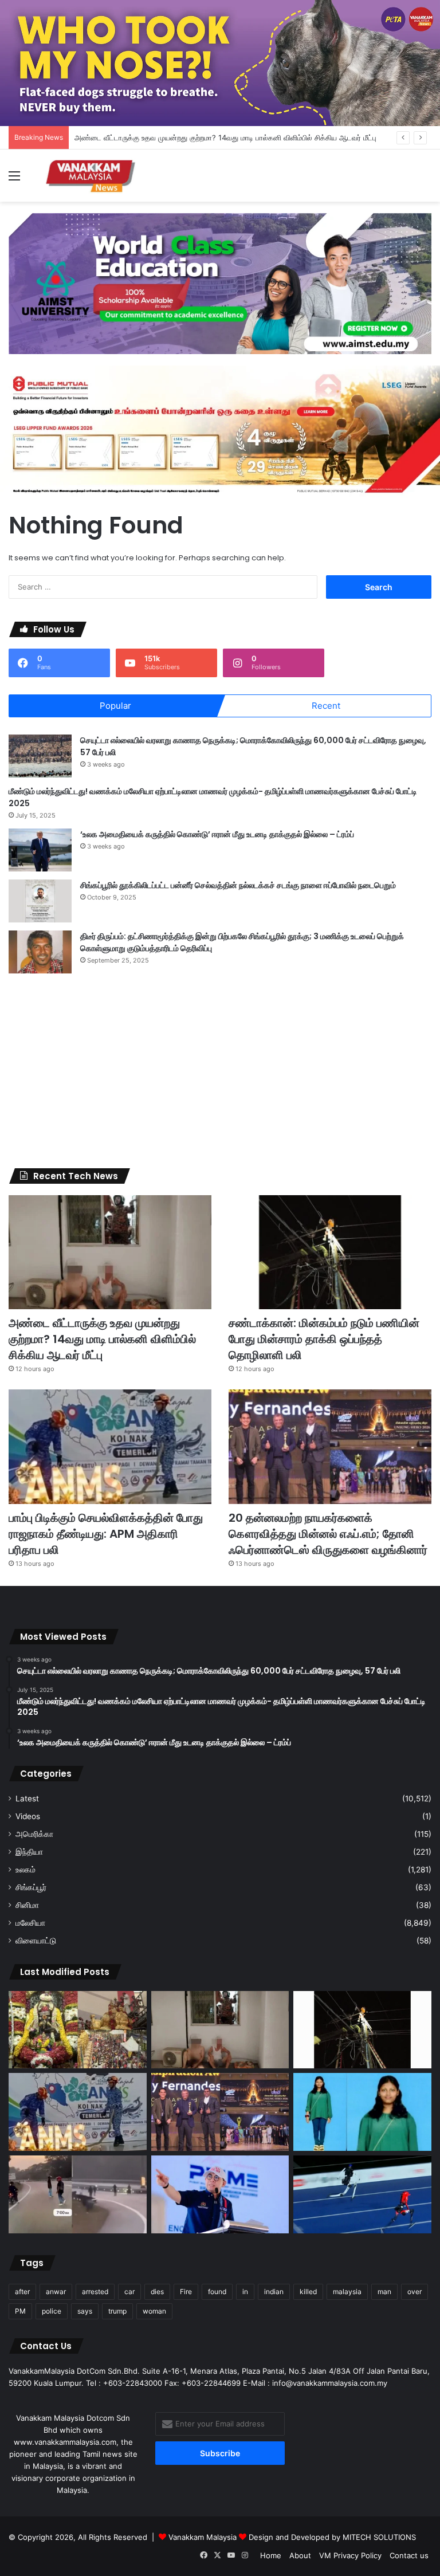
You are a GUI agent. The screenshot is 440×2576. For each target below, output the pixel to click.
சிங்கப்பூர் (31, 1887)
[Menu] (14, 180)
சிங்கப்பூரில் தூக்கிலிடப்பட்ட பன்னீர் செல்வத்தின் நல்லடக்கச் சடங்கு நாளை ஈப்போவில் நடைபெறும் (238, 885)
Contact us (409, 2555)
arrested (95, 2292)
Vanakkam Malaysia (204, 2537)
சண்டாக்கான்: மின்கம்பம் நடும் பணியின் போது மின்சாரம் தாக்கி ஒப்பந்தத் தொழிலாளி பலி (324, 1339)
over (415, 2292)
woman (154, 2311)
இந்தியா (29, 1852)
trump (117, 2311)
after (22, 2292)
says (85, 2311)
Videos (28, 1816)
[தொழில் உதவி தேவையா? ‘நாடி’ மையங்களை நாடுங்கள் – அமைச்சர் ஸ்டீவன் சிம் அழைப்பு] (220, 2194)
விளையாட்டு (36, 1941)
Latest (27, 1799)
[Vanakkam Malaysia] (92, 176)
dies (157, 2292)
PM (20, 2311)
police (52, 2311)
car (129, 2292)
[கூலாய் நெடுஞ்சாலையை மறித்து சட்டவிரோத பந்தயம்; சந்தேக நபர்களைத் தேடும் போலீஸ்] (78, 2194)
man (384, 2292)
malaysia (347, 2292)
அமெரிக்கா (34, 1834)
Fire (186, 2292)
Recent (326, 706)
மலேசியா (30, 1923)
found (217, 2292)
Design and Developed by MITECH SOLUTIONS (332, 2537)
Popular (115, 706)
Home (271, 2555)
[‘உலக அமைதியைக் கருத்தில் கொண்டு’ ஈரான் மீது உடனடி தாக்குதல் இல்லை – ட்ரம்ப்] (40, 850)
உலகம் (25, 1870)
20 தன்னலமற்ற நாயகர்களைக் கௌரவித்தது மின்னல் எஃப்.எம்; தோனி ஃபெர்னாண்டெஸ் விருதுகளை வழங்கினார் (328, 1534)
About (300, 2555)
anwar (56, 2292)
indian (274, 2292)
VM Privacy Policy (350, 2555)
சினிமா (27, 1905)
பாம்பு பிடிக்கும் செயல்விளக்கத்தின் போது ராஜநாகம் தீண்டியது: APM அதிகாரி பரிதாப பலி (106, 1534)
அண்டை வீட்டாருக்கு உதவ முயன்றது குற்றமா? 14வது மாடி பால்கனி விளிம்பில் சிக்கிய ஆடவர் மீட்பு (225, 138)
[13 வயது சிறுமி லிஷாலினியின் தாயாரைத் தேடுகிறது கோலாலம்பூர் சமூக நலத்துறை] (362, 2112)
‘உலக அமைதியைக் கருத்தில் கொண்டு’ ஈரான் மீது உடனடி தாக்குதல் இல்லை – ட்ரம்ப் (217, 834)
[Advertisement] (220, 1071)
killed (308, 2292)
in (245, 2292)
